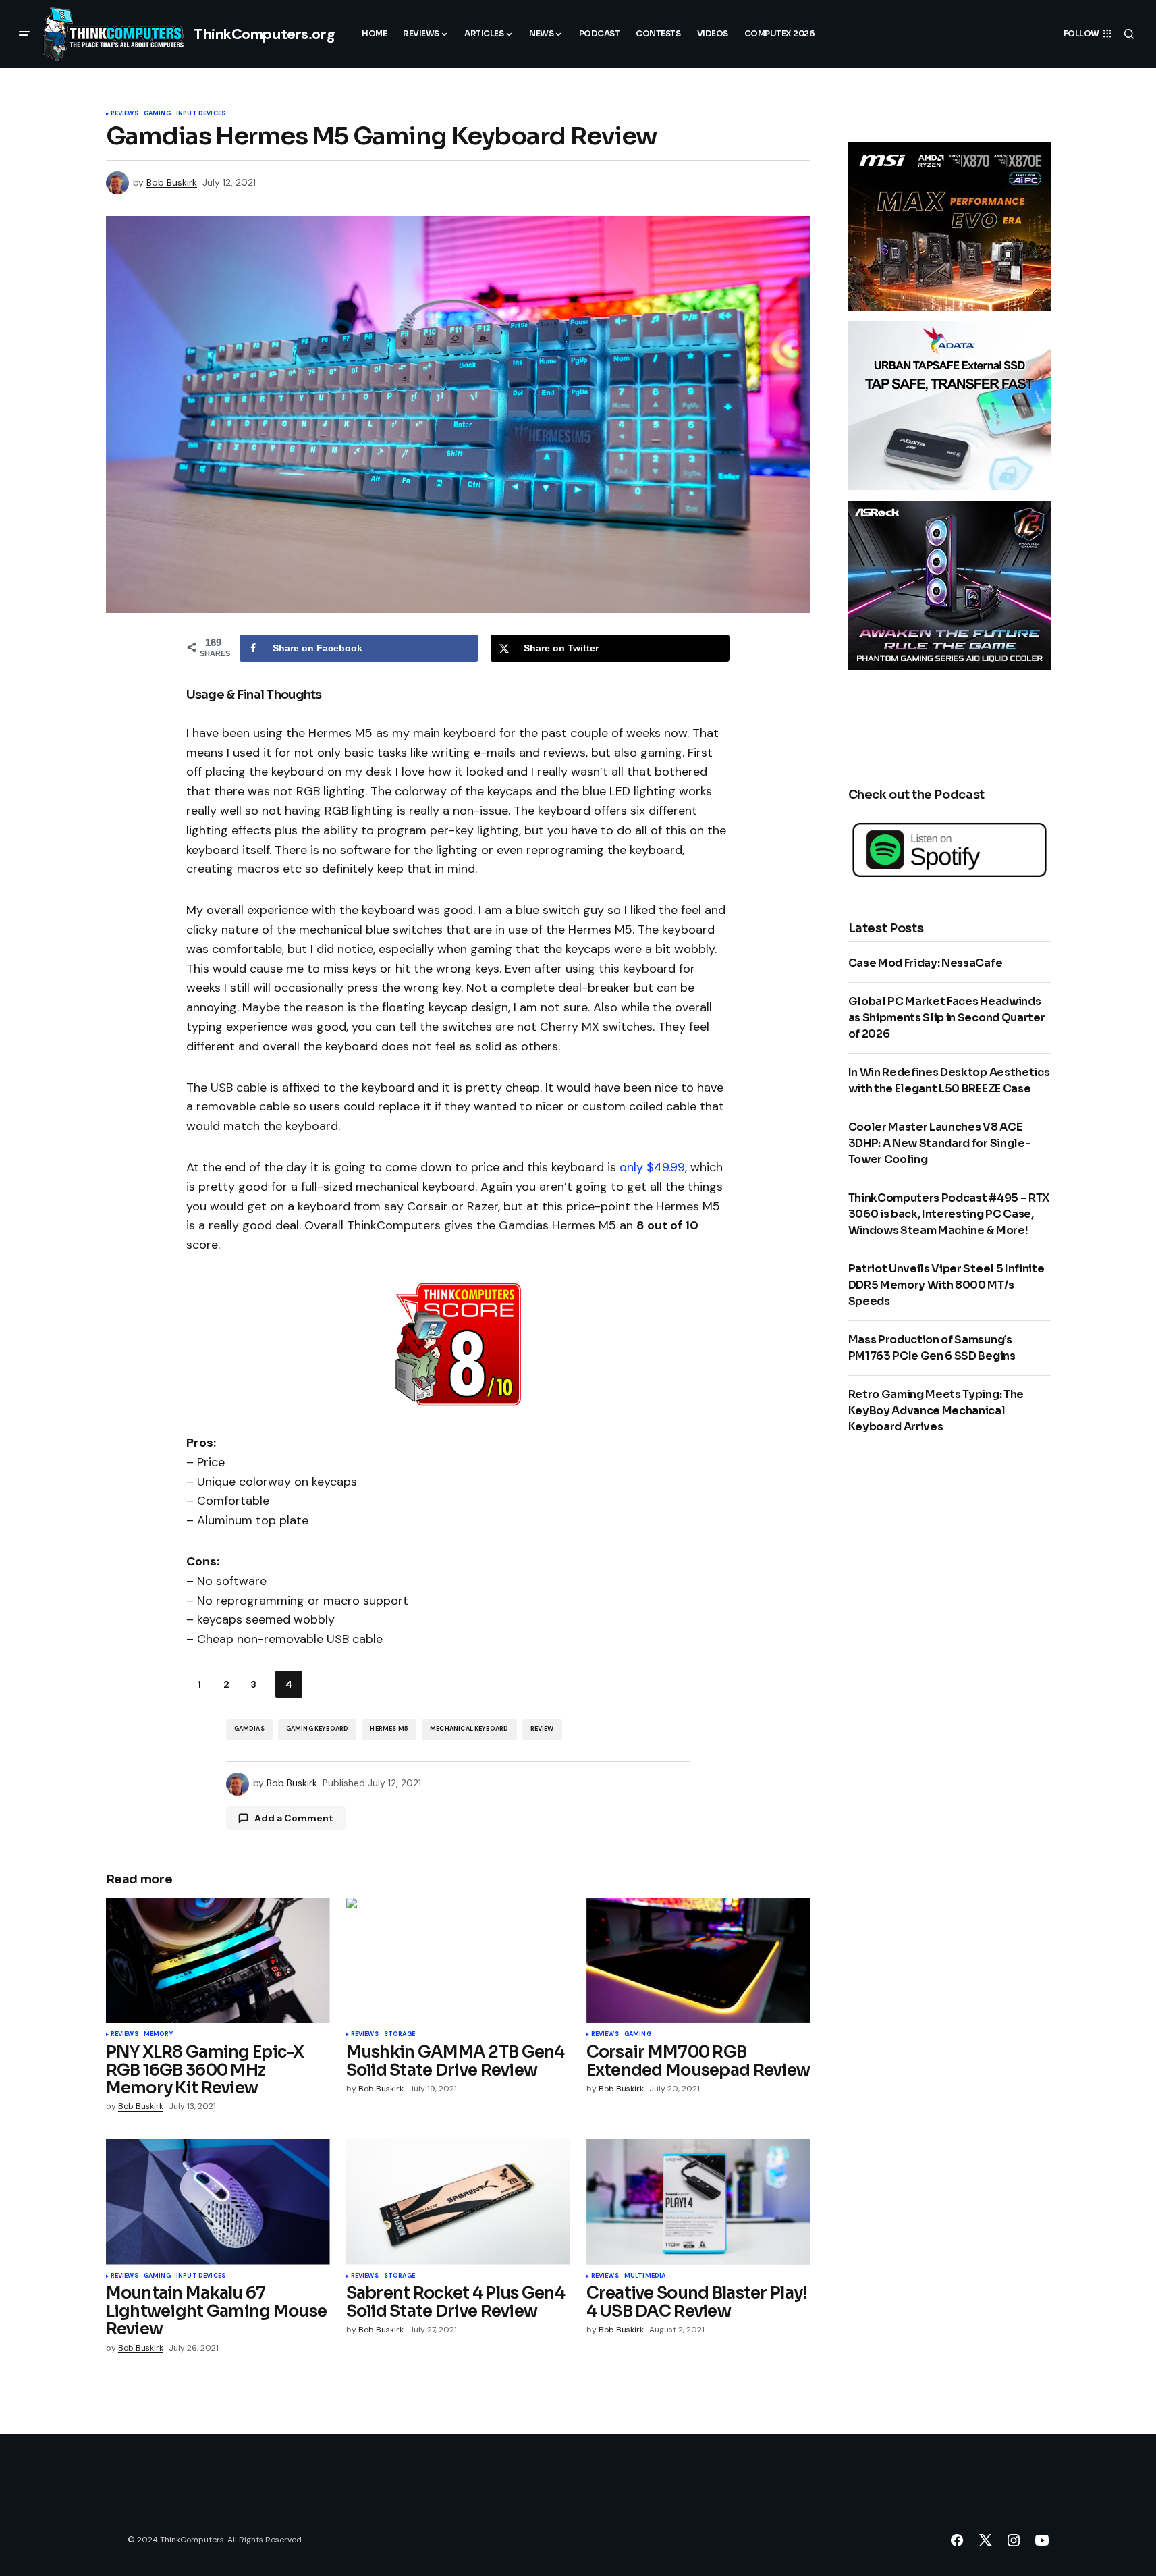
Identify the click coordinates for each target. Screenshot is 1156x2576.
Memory (158, 2035)
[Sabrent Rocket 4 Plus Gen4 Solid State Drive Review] (458, 2202)
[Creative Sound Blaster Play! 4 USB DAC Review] (698, 2202)
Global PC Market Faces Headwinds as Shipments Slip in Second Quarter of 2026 (947, 1018)
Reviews (125, 114)
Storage (400, 2035)
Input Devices (201, 114)
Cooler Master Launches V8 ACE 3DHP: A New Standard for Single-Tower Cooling (939, 1143)
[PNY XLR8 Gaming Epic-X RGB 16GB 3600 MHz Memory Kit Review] (218, 1961)
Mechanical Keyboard (469, 1729)
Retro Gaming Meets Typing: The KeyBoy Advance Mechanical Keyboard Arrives (936, 1411)
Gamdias (249, 1729)
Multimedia (645, 2276)
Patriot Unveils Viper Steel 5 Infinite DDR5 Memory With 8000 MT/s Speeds (946, 1285)
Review (542, 1729)
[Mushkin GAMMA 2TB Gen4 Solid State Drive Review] (458, 1961)
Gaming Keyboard (318, 1729)
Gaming (157, 114)
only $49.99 (652, 1167)
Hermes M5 (389, 1729)
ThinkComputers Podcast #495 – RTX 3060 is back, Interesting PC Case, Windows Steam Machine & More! (949, 1214)
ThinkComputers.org (264, 34)
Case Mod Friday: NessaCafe (926, 963)
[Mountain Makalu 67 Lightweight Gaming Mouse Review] (218, 2202)
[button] (24, 34)
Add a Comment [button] (294, 1818)
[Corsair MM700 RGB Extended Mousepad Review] (698, 1961)
